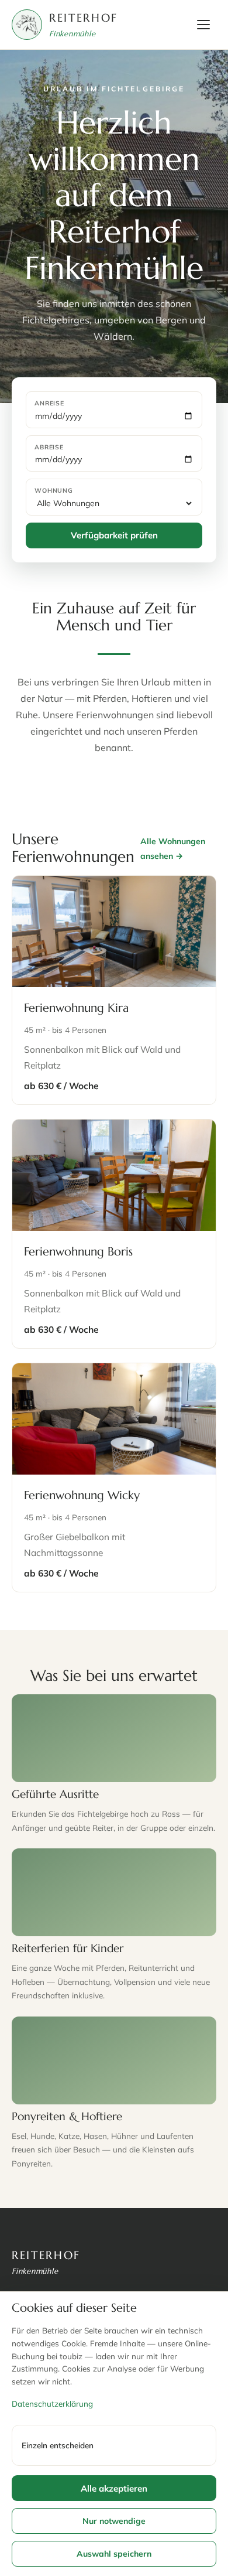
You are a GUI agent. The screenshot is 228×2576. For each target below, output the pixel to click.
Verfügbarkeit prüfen (114, 535)
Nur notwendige (114, 2521)
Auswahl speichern (114, 2554)
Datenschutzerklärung (52, 2403)
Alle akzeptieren (114, 2488)
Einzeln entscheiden (58, 2445)
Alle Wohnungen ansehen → (173, 849)
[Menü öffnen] (203, 25)
